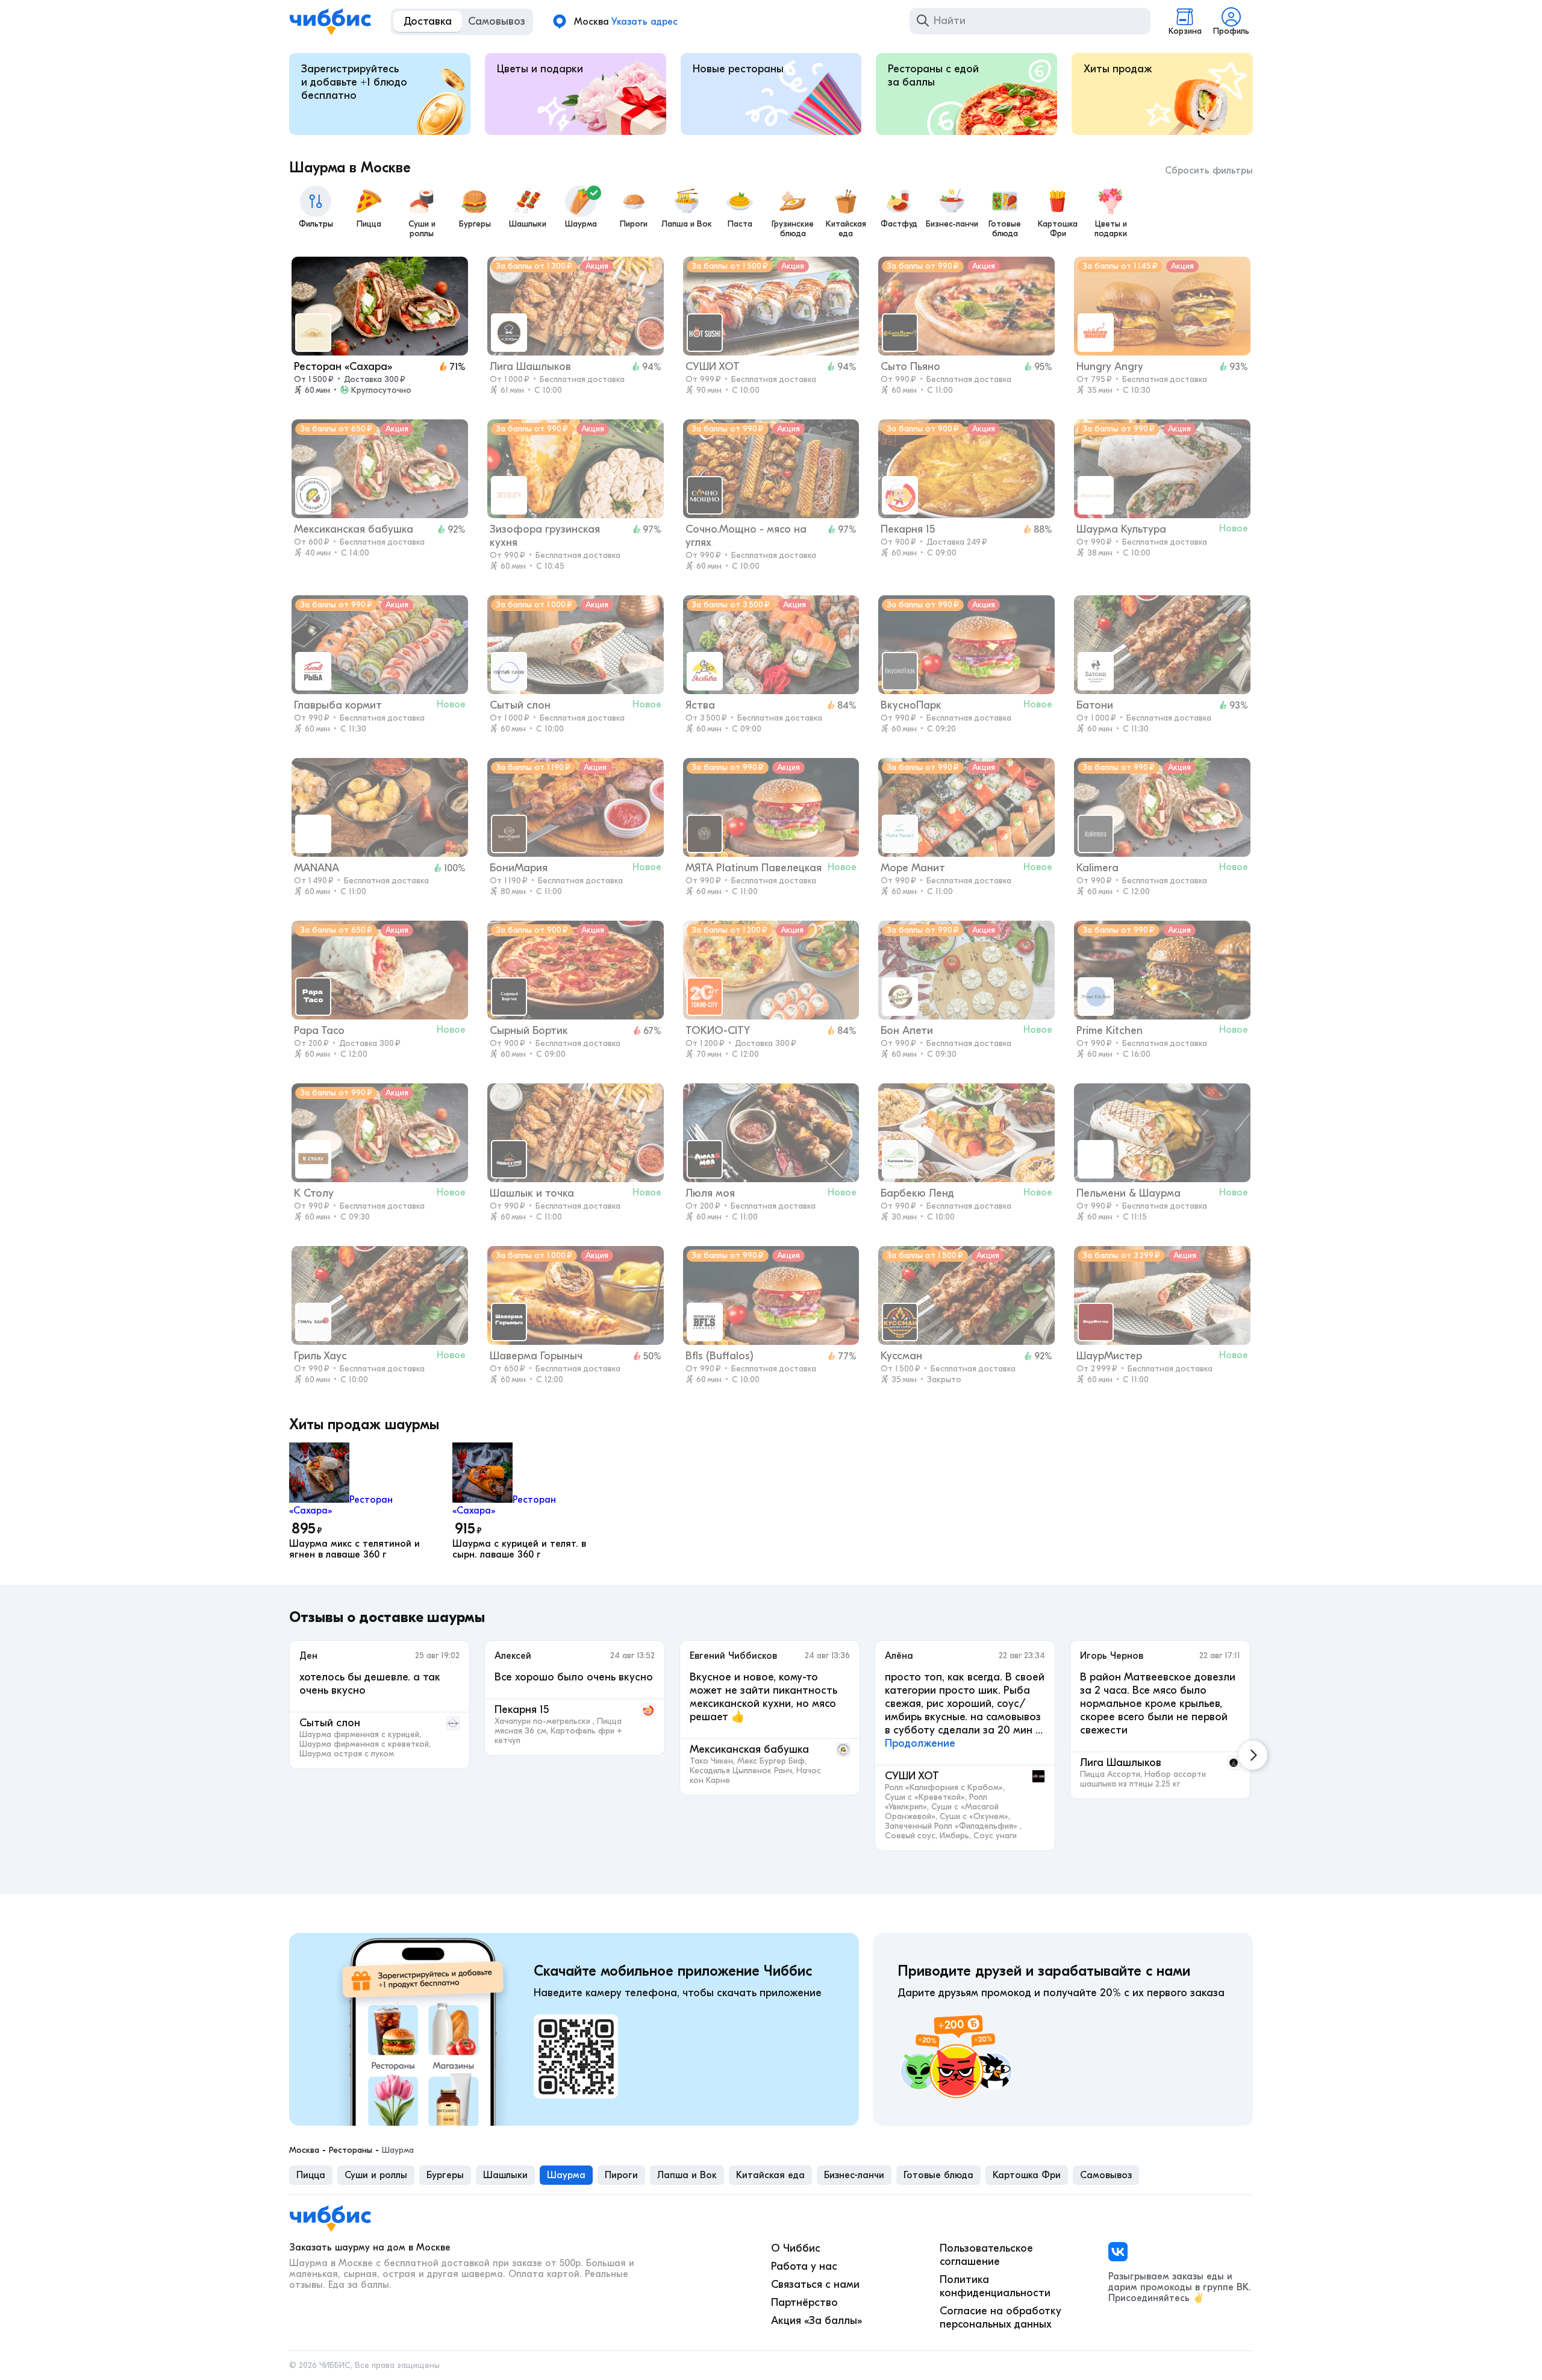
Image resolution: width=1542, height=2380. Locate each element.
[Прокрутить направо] (1253, 1755)
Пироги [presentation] (621, 2175)
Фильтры (316, 224)
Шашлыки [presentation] (505, 2175)
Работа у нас (804, 2266)
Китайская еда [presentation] (770, 2175)
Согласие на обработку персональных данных (1000, 2318)
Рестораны (351, 2150)
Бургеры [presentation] (445, 2175)
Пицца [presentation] (311, 2175)
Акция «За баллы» (816, 2321)
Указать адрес (645, 22)
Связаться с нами (815, 2284)
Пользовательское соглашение (986, 2255)
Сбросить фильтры (1209, 171)
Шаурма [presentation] (566, 2175)
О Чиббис (796, 2248)
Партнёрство (804, 2303)
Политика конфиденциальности (995, 2286)
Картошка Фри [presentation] (1027, 2175)
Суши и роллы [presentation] (376, 2175)
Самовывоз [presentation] (1106, 2175)
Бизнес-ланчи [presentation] (854, 2175)
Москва (304, 2150)
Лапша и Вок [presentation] (687, 2175)
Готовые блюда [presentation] (938, 2175)
